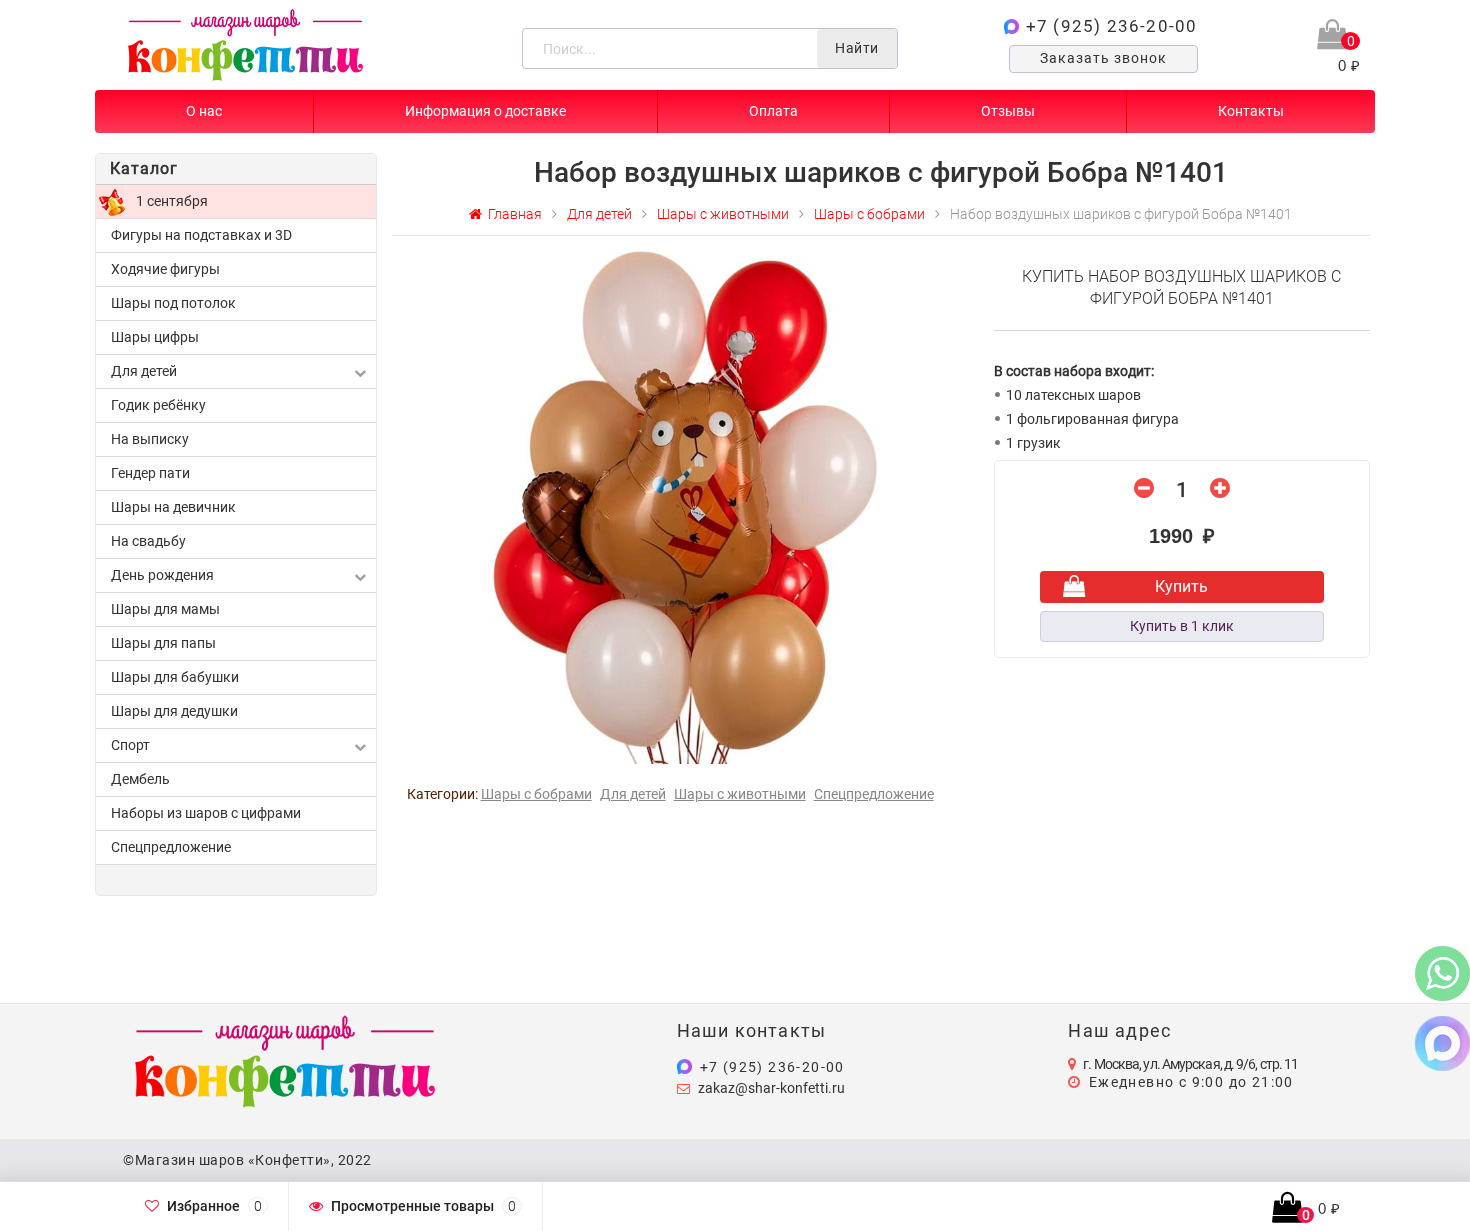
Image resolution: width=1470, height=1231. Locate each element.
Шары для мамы (165, 609)
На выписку (150, 439)
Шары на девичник (173, 507)
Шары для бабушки (175, 677)
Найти (857, 48)
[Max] (1442, 1042)
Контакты (1251, 111)
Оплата (773, 111)
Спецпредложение (171, 847)
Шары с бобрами (536, 794)
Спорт (130, 745)
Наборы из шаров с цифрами (206, 813)
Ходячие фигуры (165, 269)
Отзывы (1008, 111)
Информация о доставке (485, 111)
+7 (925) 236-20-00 (1112, 26)
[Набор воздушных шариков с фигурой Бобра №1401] (685, 504)
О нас (204, 111)
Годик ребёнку (158, 405)
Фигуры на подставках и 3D (201, 235)
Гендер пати (150, 473)
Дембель (140, 779)
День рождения (162, 575)
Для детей (144, 371)
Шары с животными (740, 794)
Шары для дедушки (174, 711)
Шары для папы (163, 643)
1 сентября (172, 201)
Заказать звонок (1103, 58)
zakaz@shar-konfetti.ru (771, 1088)
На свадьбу (148, 541)
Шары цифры (155, 337)
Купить (1181, 586)
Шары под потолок (173, 303)
